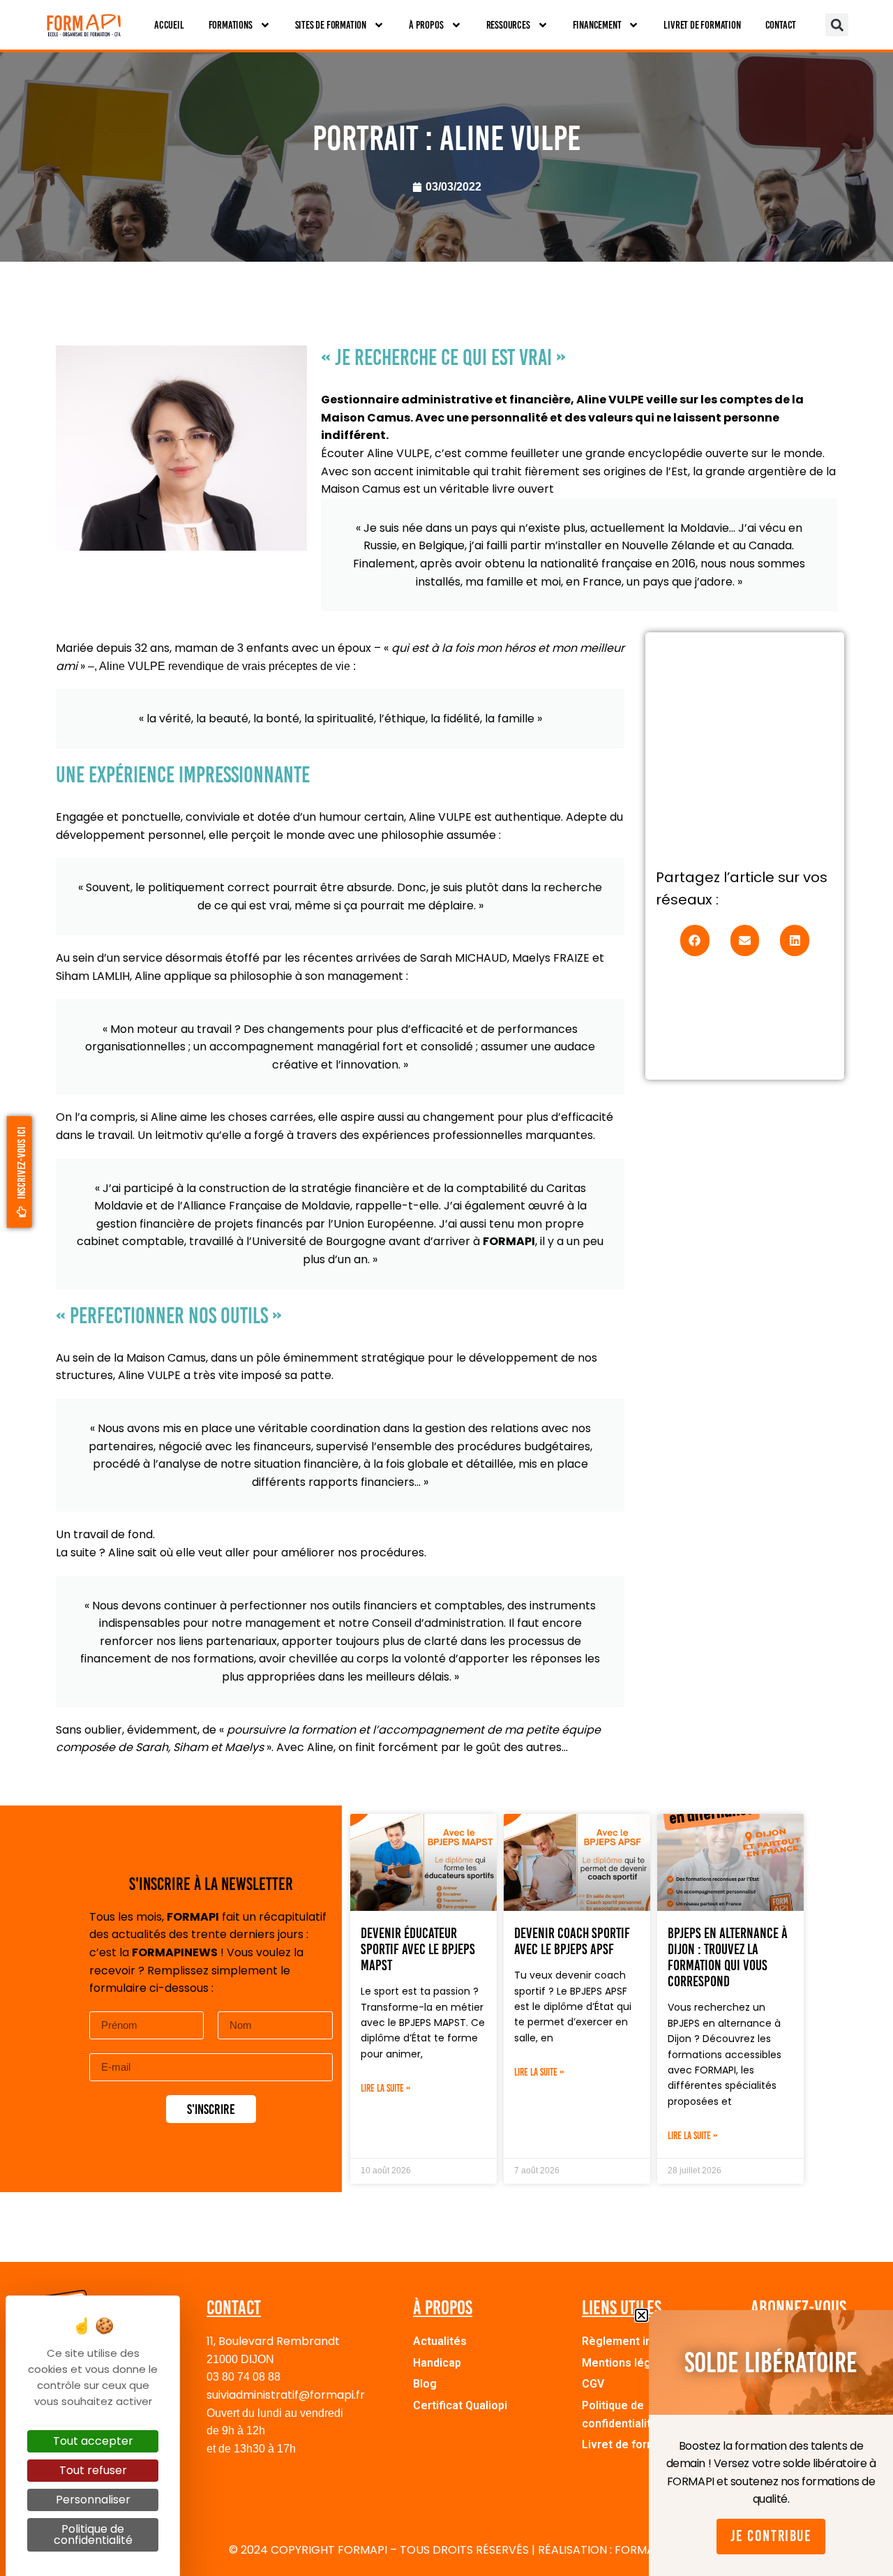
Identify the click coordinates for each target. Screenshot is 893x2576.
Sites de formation (331, 25)
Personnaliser (93, 2500)
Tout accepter (93, 2441)
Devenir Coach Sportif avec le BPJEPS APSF (572, 1941)
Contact (781, 25)
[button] (837, 25)
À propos (426, 25)
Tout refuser (93, 2470)
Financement (597, 25)
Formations (231, 25)
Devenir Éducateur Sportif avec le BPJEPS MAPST (418, 1949)
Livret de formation (702, 25)
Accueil (169, 25)
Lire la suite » (386, 2088)
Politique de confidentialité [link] (93, 2534)
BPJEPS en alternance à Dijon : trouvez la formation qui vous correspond (728, 1957)
